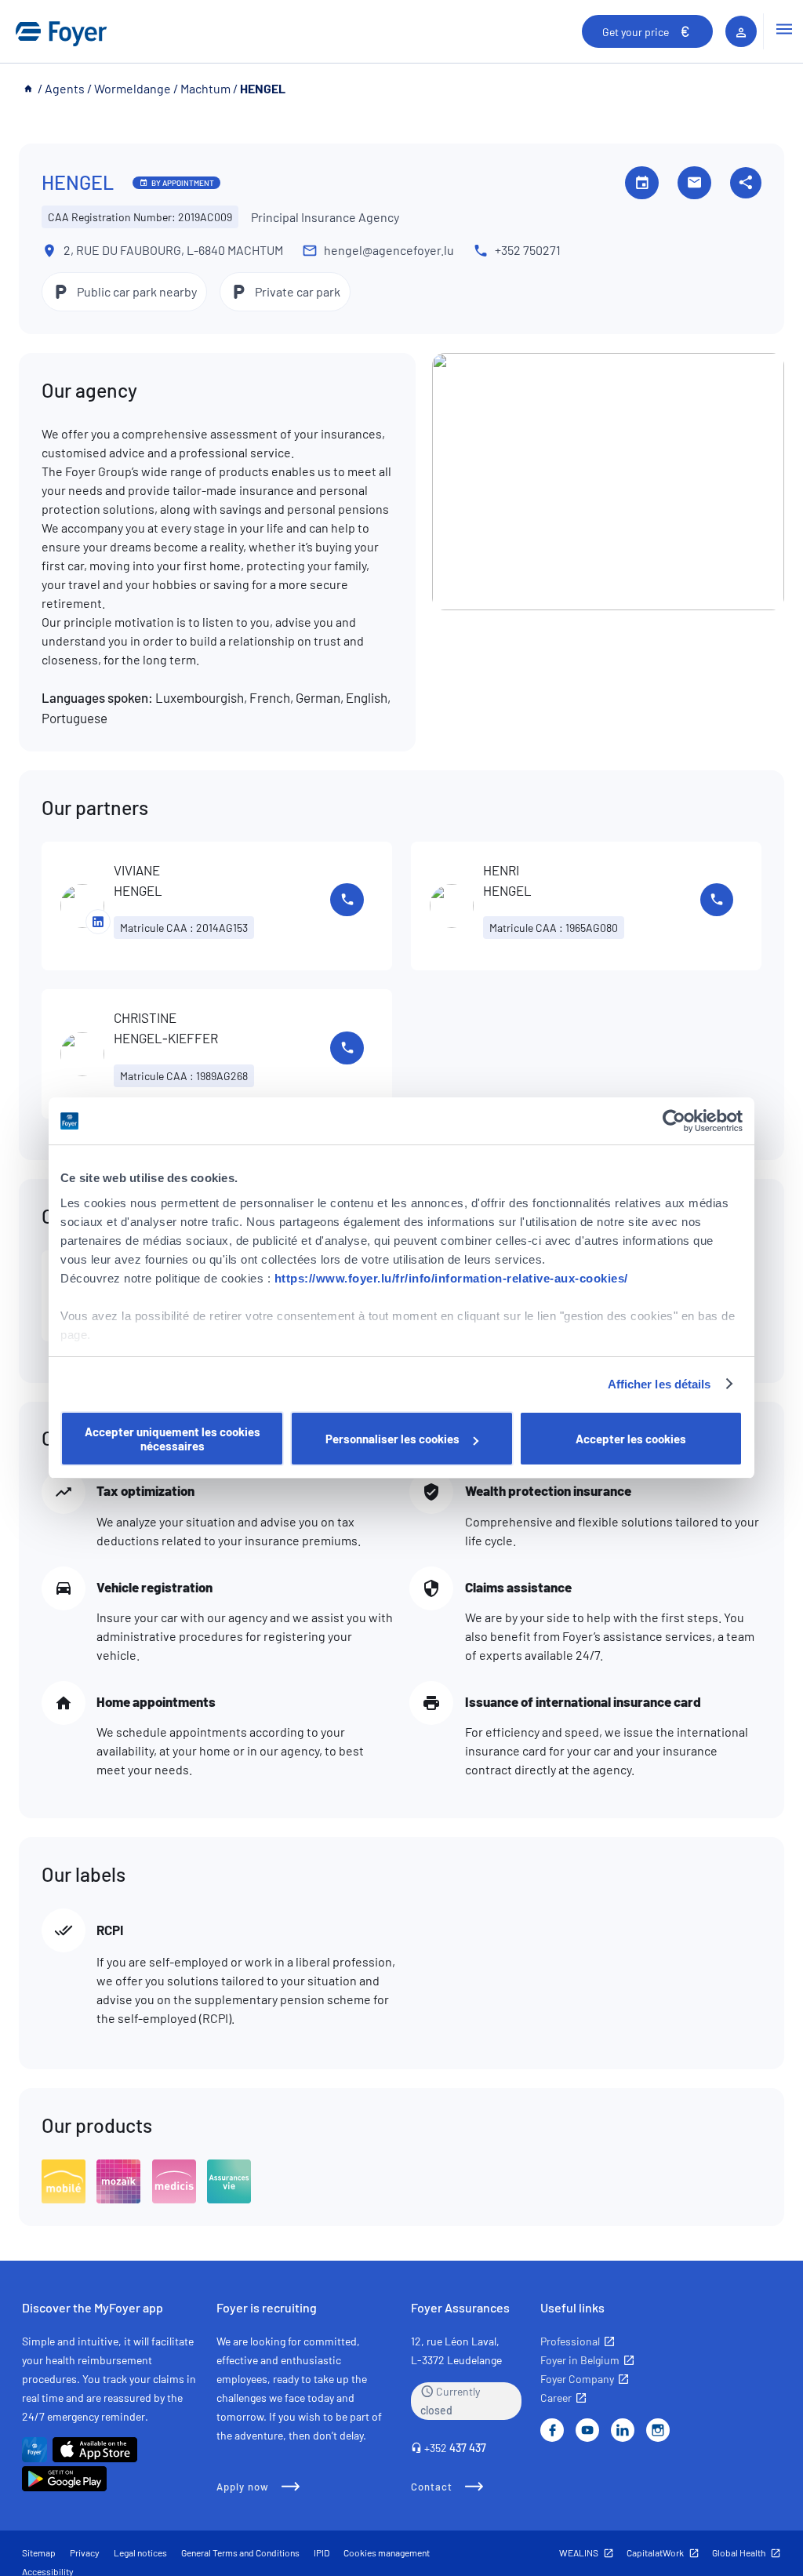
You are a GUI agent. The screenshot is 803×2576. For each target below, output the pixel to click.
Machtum (205, 88)
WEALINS (579, 2552)
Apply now (243, 2487)
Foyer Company (577, 2379)
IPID (322, 2552)
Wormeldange (133, 88)
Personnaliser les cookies (392, 1439)
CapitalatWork (655, 2552)
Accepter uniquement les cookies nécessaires (173, 1439)
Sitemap (39, 2552)
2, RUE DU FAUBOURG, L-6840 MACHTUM (173, 250)
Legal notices (140, 2552)
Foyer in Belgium (580, 2360)
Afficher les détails (659, 1384)
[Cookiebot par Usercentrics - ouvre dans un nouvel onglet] (674, 1121)
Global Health (739, 2552)
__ (29, 88)
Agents (65, 88)
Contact (432, 2487)
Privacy (85, 2552)
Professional (570, 2341)
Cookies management (387, 2552)
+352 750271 (528, 250)
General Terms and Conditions (240, 2552)
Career (556, 2398)
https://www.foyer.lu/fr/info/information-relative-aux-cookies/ (451, 1278)
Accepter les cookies (631, 1439)
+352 (455, 2448)
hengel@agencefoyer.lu (389, 250)
